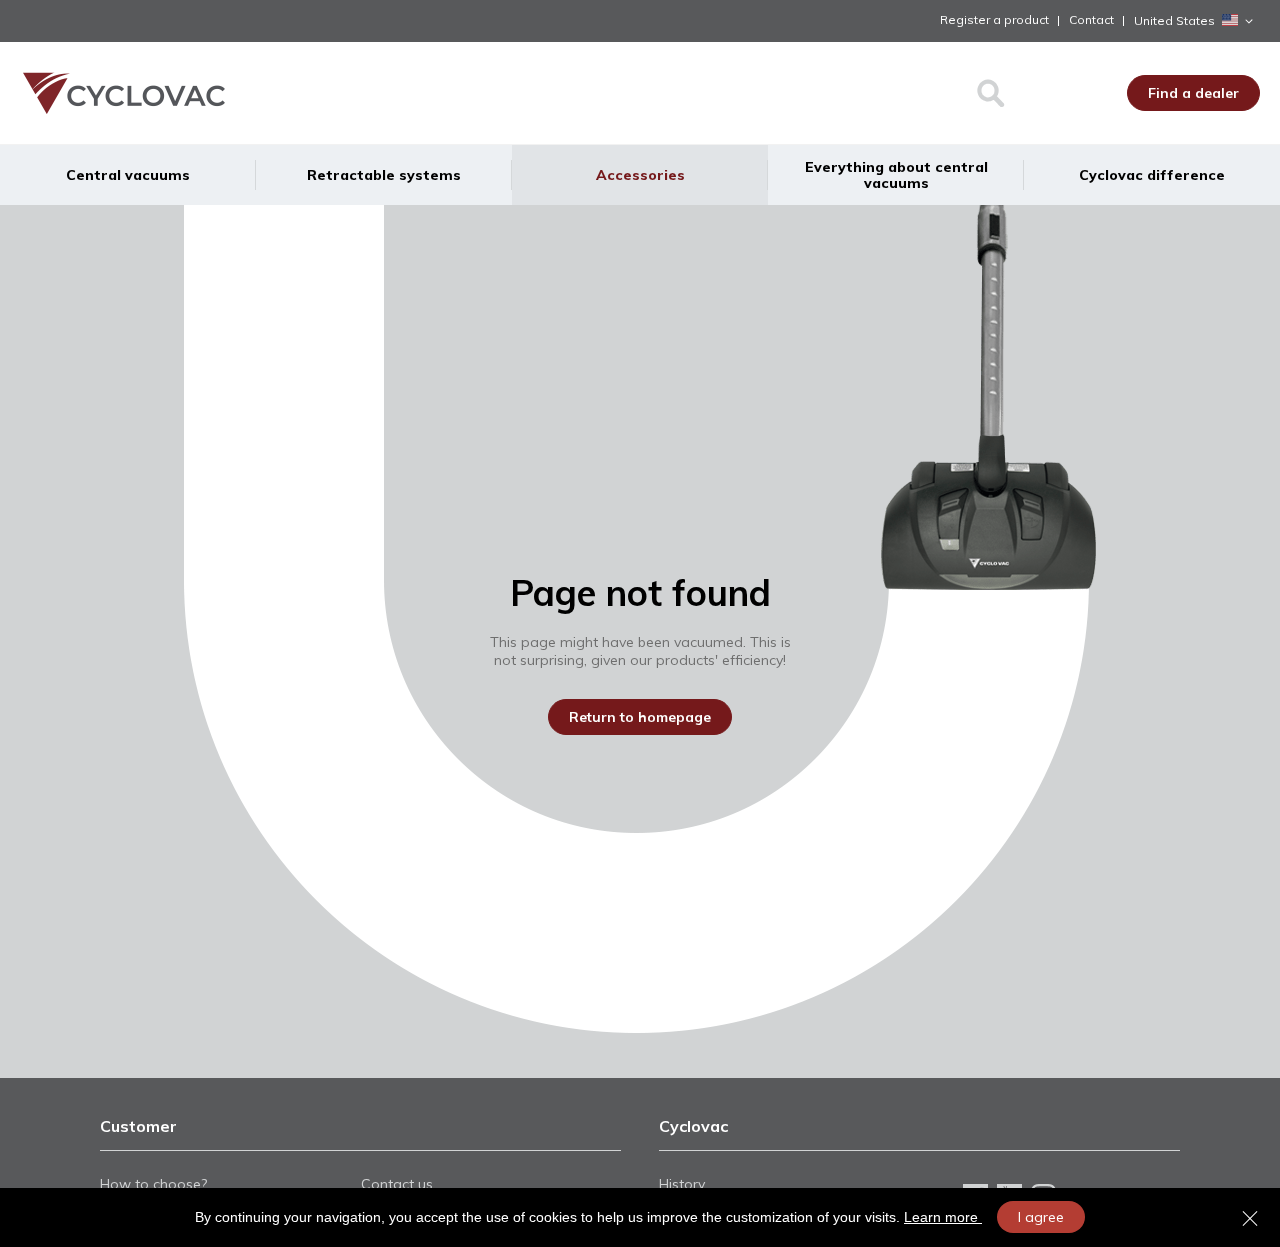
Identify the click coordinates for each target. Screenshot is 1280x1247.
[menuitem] (128, 175)
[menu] (640, 175)
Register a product (994, 19)
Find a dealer (1193, 93)
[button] (1197, 21)
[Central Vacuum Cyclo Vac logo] (180, 93)
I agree (1041, 1217)
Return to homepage (640, 717)
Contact (1091, 19)
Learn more (943, 1217)
